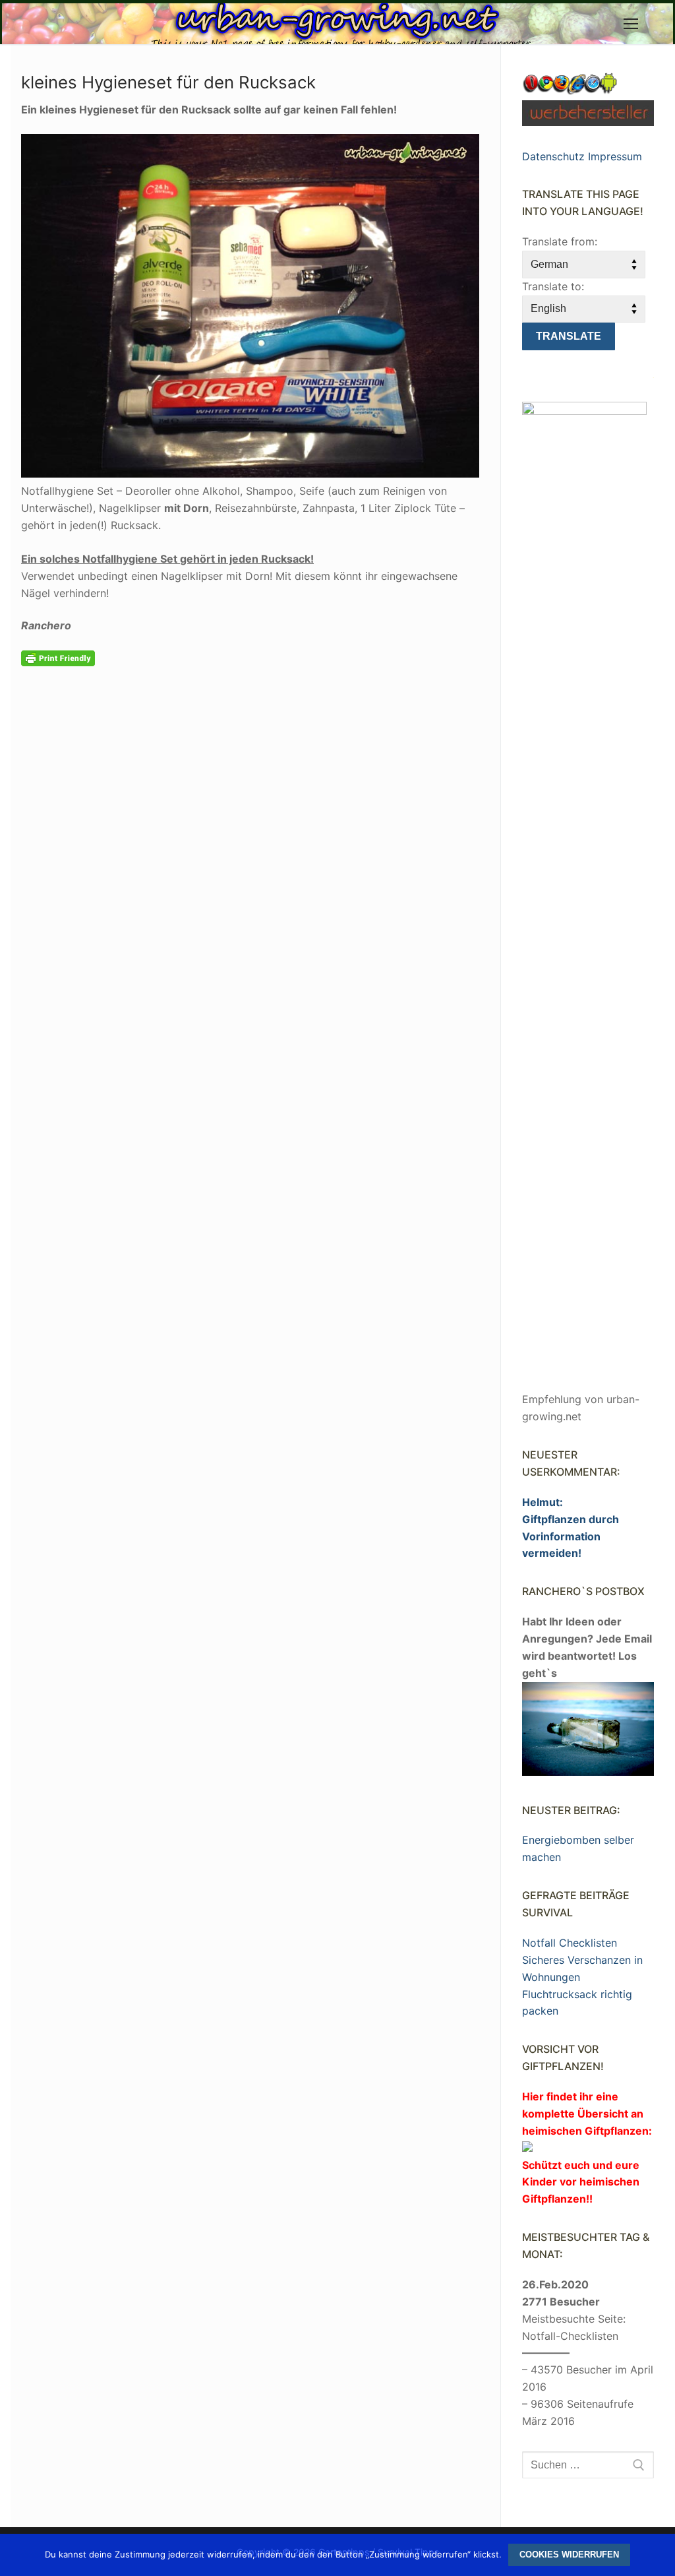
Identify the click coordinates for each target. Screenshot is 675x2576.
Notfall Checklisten (570, 1943)
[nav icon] (631, 24)
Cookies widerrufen (569, 2555)
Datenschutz (553, 156)
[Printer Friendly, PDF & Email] (58, 657)
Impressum (615, 156)
